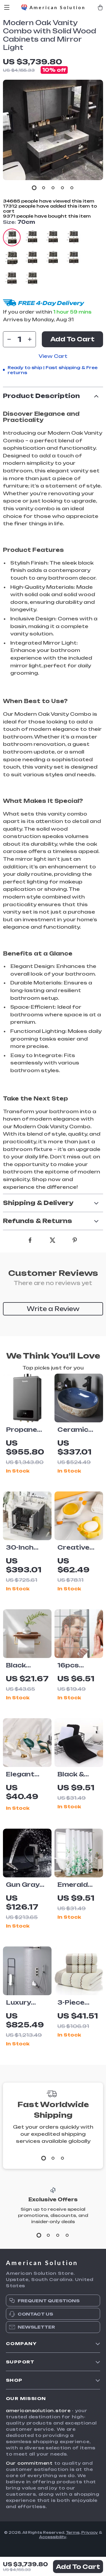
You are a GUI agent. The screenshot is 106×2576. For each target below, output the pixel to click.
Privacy (90, 2532)
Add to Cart (78, 2567)
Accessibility (53, 2537)
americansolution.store (38, 2410)
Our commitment (29, 2463)
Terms (73, 2532)
